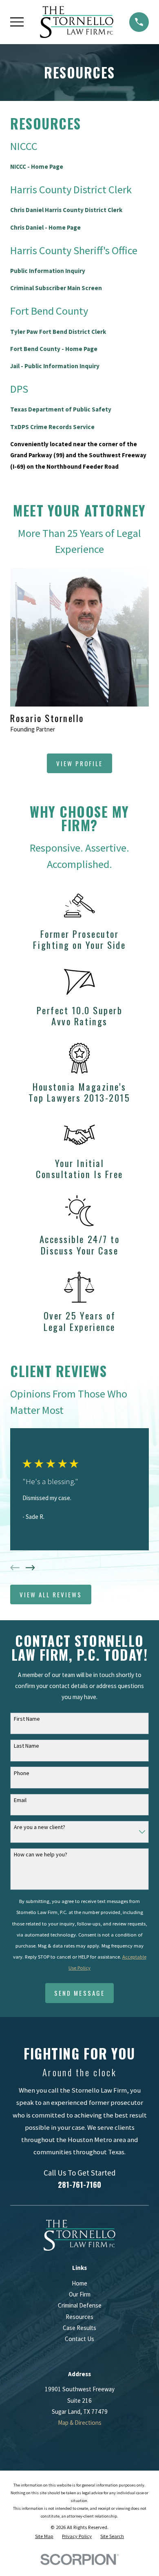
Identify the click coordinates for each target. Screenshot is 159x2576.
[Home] (77, 22)
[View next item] (30, 1568)
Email (20, 1800)
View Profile (79, 763)
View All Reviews (51, 1594)
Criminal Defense (80, 2305)
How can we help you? (41, 1855)
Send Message (79, 1993)
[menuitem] (44, 2537)
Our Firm (80, 2294)
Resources (79, 2317)
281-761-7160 (79, 2184)
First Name (27, 1719)
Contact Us (79, 2339)
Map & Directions (80, 2423)
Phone (22, 1773)
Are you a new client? (40, 1827)
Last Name (26, 1746)
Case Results (79, 2328)
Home (79, 2283)
